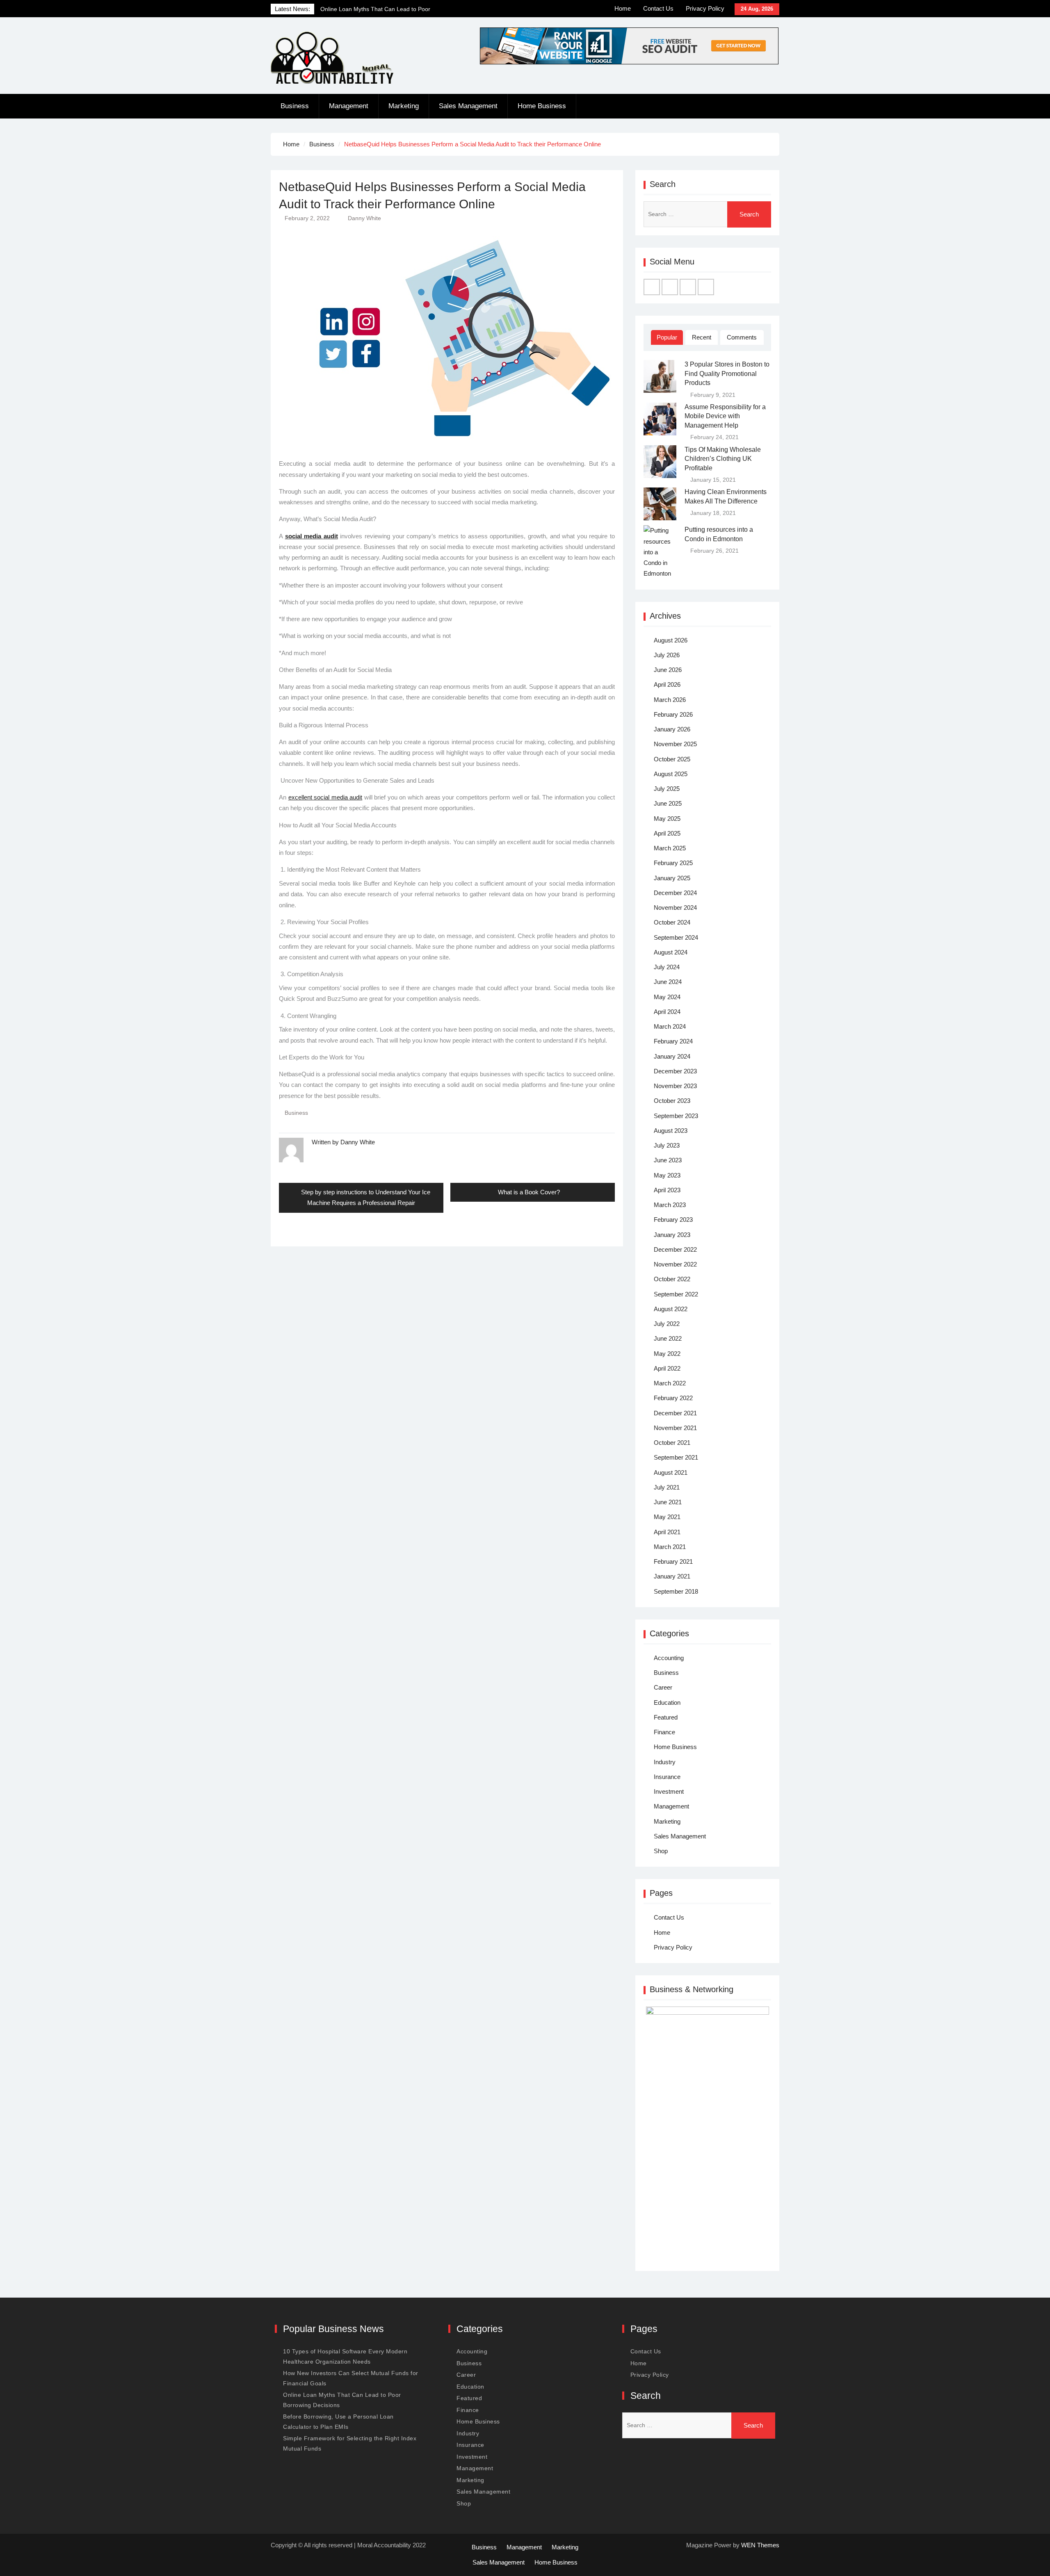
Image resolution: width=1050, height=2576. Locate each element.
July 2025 (667, 789)
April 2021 (667, 1532)
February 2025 (673, 863)
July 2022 (667, 1324)
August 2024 (671, 952)
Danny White (364, 218)
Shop (661, 1851)
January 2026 (672, 729)
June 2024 (668, 982)
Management (349, 106)
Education (667, 1703)
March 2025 (670, 848)
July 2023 (667, 1145)
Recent (702, 337)
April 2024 (667, 1012)
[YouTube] (706, 287)
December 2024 (675, 893)
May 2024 (667, 997)
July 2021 (667, 1487)
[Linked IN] (688, 287)
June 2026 (668, 670)
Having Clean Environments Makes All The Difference (726, 496)
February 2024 (673, 1041)
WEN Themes (760, 2545)
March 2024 (670, 1026)
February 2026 (673, 714)
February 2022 (673, 1398)
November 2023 (675, 1086)
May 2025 (667, 819)
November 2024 (675, 908)
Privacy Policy (705, 8)
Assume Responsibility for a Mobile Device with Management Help (725, 416)
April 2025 (667, 833)
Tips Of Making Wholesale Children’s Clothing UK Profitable (723, 459)
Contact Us (658, 8)
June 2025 (668, 803)
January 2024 (672, 1056)
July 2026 (667, 655)
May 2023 (667, 1175)
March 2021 (670, 1547)
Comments (742, 337)
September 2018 (676, 1591)
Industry (665, 1762)
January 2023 (672, 1235)
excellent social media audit (325, 797)
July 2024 (667, 967)
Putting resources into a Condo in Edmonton (719, 534)
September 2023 (676, 1116)
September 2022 (676, 1294)
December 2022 (675, 1249)
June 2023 (668, 1160)
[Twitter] (670, 287)
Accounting (669, 1658)
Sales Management (468, 106)
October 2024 (672, 922)
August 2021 (671, 1472)
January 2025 (672, 878)
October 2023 (672, 1101)
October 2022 (672, 1279)
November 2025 (675, 744)
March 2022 (670, 1383)
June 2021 (668, 1502)
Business (295, 106)
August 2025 (671, 774)
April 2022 (667, 1368)
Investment (669, 1791)
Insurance (667, 1777)
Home (623, 8)
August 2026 (671, 640)
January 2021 (672, 1576)
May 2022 (667, 1354)
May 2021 (667, 1517)
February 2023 (673, 1220)
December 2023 (675, 1071)
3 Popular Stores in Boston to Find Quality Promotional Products (727, 374)
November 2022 (675, 1264)
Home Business (542, 106)
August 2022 (671, 1309)
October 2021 (672, 1443)
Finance (664, 1732)
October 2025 (672, 759)
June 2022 (668, 1338)
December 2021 (675, 1413)
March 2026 (670, 700)
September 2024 (676, 937)
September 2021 (676, 1457)
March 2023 (670, 1205)
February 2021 (673, 1561)
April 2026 (667, 684)
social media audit (312, 536)
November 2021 (675, 1428)
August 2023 (671, 1131)
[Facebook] (652, 287)
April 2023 (667, 1190)
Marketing (404, 106)
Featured (666, 1717)
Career (663, 1687)
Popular (667, 337)
